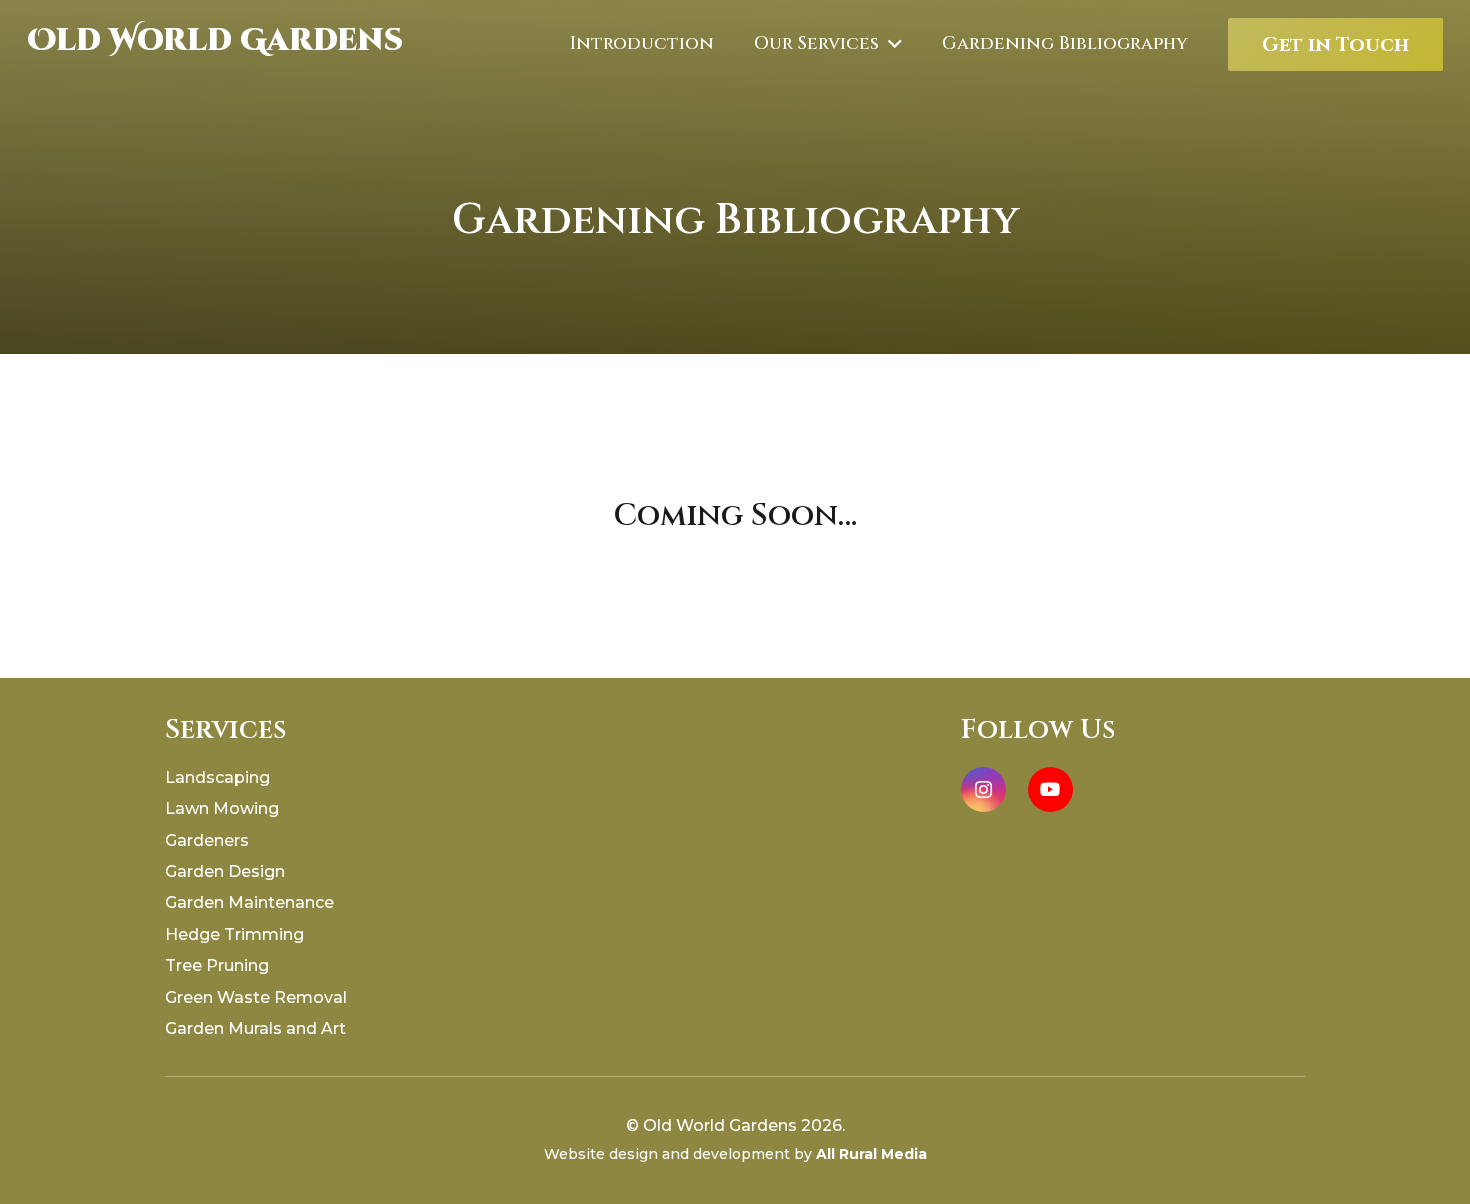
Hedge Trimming (234, 934)
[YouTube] (1050, 789)
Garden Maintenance (249, 902)
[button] (890, 44)
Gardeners (207, 840)
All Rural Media (871, 1154)
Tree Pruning (217, 965)
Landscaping (217, 777)
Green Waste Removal (256, 997)
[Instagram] (983, 789)
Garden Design (225, 871)
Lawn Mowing (222, 808)
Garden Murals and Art (255, 1028)
